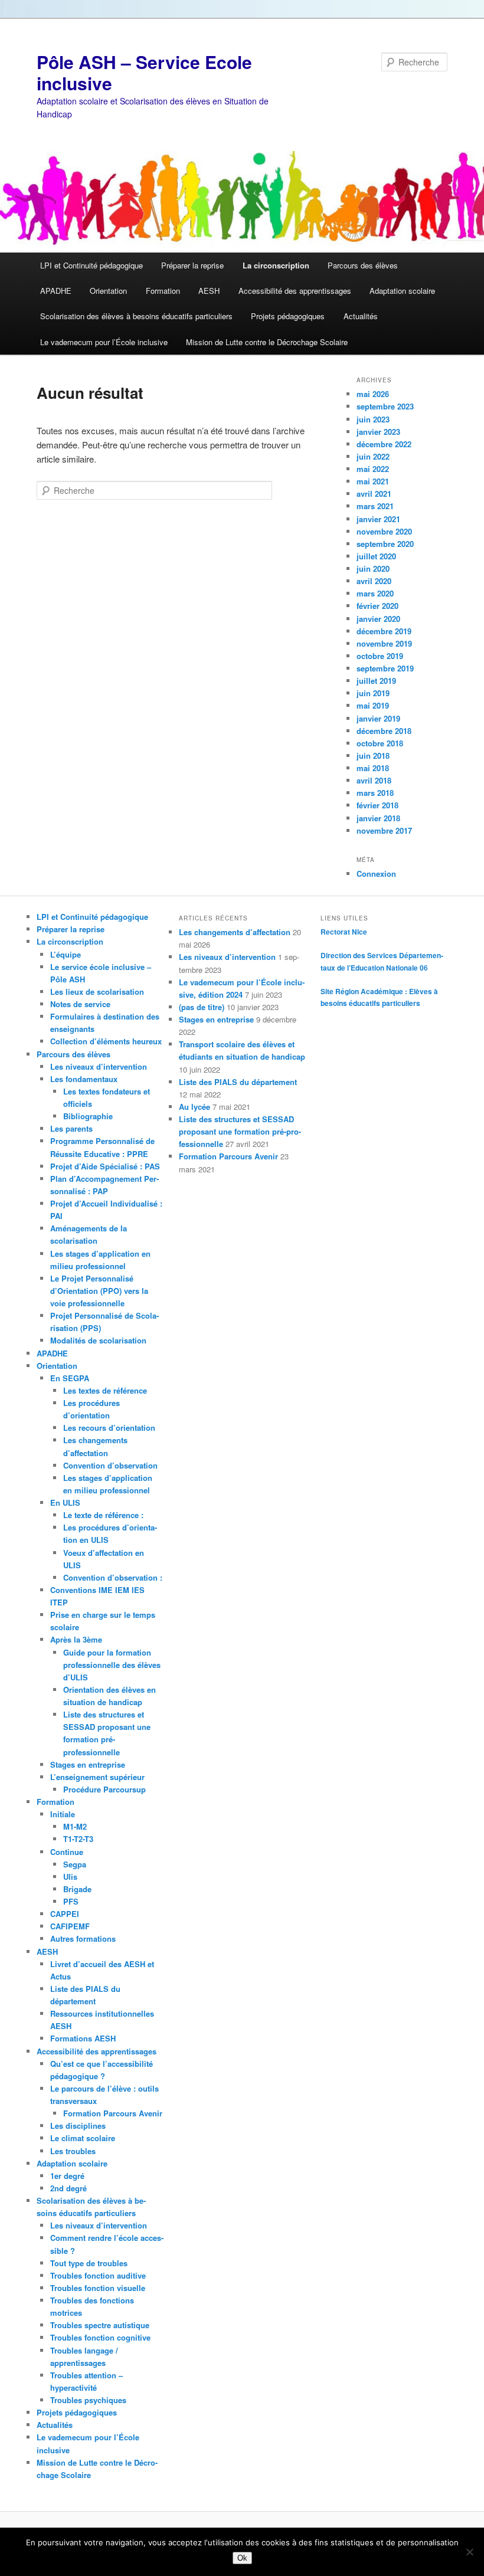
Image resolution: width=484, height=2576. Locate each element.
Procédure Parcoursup (104, 1789)
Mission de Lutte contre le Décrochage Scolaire (267, 342)
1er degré (67, 2176)
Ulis (70, 1877)
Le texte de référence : (103, 1515)
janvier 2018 (378, 818)
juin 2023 (373, 419)
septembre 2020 (385, 544)
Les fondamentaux (84, 1079)
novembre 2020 (384, 531)
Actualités (361, 316)
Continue (67, 1852)
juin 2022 (373, 456)
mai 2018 (373, 768)
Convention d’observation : (113, 1577)
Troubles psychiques (88, 2400)
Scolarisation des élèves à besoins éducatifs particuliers (136, 316)
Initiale (63, 1814)
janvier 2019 (378, 718)
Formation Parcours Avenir (113, 2113)
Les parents (71, 1128)
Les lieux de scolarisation (97, 992)
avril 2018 (374, 780)
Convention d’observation (110, 1465)
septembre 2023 (385, 406)
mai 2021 (373, 481)
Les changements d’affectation (235, 932)
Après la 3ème (76, 1639)
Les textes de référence (105, 1390)
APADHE (56, 291)
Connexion (376, 874)
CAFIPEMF (70, 1926)
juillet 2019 (376, 681)
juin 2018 (373, 756)
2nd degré (68, 2188)
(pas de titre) (202, 1007)
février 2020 (377, 606)
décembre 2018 (384, 731)
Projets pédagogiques (288, 316)
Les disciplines (78, 2126)
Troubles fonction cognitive (100, 2337)
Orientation (108, 291)
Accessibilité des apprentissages (295, 291)
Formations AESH (83, 2038)
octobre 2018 (380, 743)
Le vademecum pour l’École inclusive (104, 342)
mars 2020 (375, 593)
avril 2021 (374, 494)
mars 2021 (375, 506)
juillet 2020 (376, 556)
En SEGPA (70, 1378)
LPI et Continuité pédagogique (91, 265)
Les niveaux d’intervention (99, 1066)
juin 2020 (373, 568)
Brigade (77, 1889)
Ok (242, 2558)
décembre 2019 (384, 631)
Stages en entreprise (88, 1764)
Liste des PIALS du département (238, 1082)
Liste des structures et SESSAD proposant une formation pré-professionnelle (240, 1131)
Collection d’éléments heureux (106, 1041)
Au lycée (194, 1107)
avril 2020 (374, 581)
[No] (469, 2552)
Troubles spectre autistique (100, 2325)
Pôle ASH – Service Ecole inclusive (144, 72)
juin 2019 (373, 693)
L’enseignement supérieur (97, 1777)
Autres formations (83, 1938)
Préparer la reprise (192, 265)
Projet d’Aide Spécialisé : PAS (105, 1166)
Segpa (75, 1864)
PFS (71, 1901)
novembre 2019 (384, 643)
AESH (209, 291)
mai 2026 (373, 394)
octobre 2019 (380, 656)
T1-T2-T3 (78, 1839)
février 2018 (377, 805)
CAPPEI (65, 1914)
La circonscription (276, 265)
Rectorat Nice (344, 932)
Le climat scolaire (83, 2138)
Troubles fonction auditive (98, 2275)
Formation (163, 291)
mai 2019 (373, 705)
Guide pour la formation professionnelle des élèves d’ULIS (112, 1665)
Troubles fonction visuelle (98, 2288)
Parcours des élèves (363, 265)
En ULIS (65, 1502)
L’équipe (66, 954)
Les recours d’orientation (109, 1428)
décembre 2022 (384, 444)
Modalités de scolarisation (98, 1340)
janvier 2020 (378, 619)
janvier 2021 (378, 519)
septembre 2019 (385, 668)
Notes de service (80, 1004)
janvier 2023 (378, 432)
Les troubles (73, 2151)
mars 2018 (375, 793)
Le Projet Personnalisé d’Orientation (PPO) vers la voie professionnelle (99, 1291)
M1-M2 (75, 1826)
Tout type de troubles (89, 2263)
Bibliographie (88, 1116)
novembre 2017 (384, 830)
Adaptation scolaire (402, 291)
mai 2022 (373, 469)
